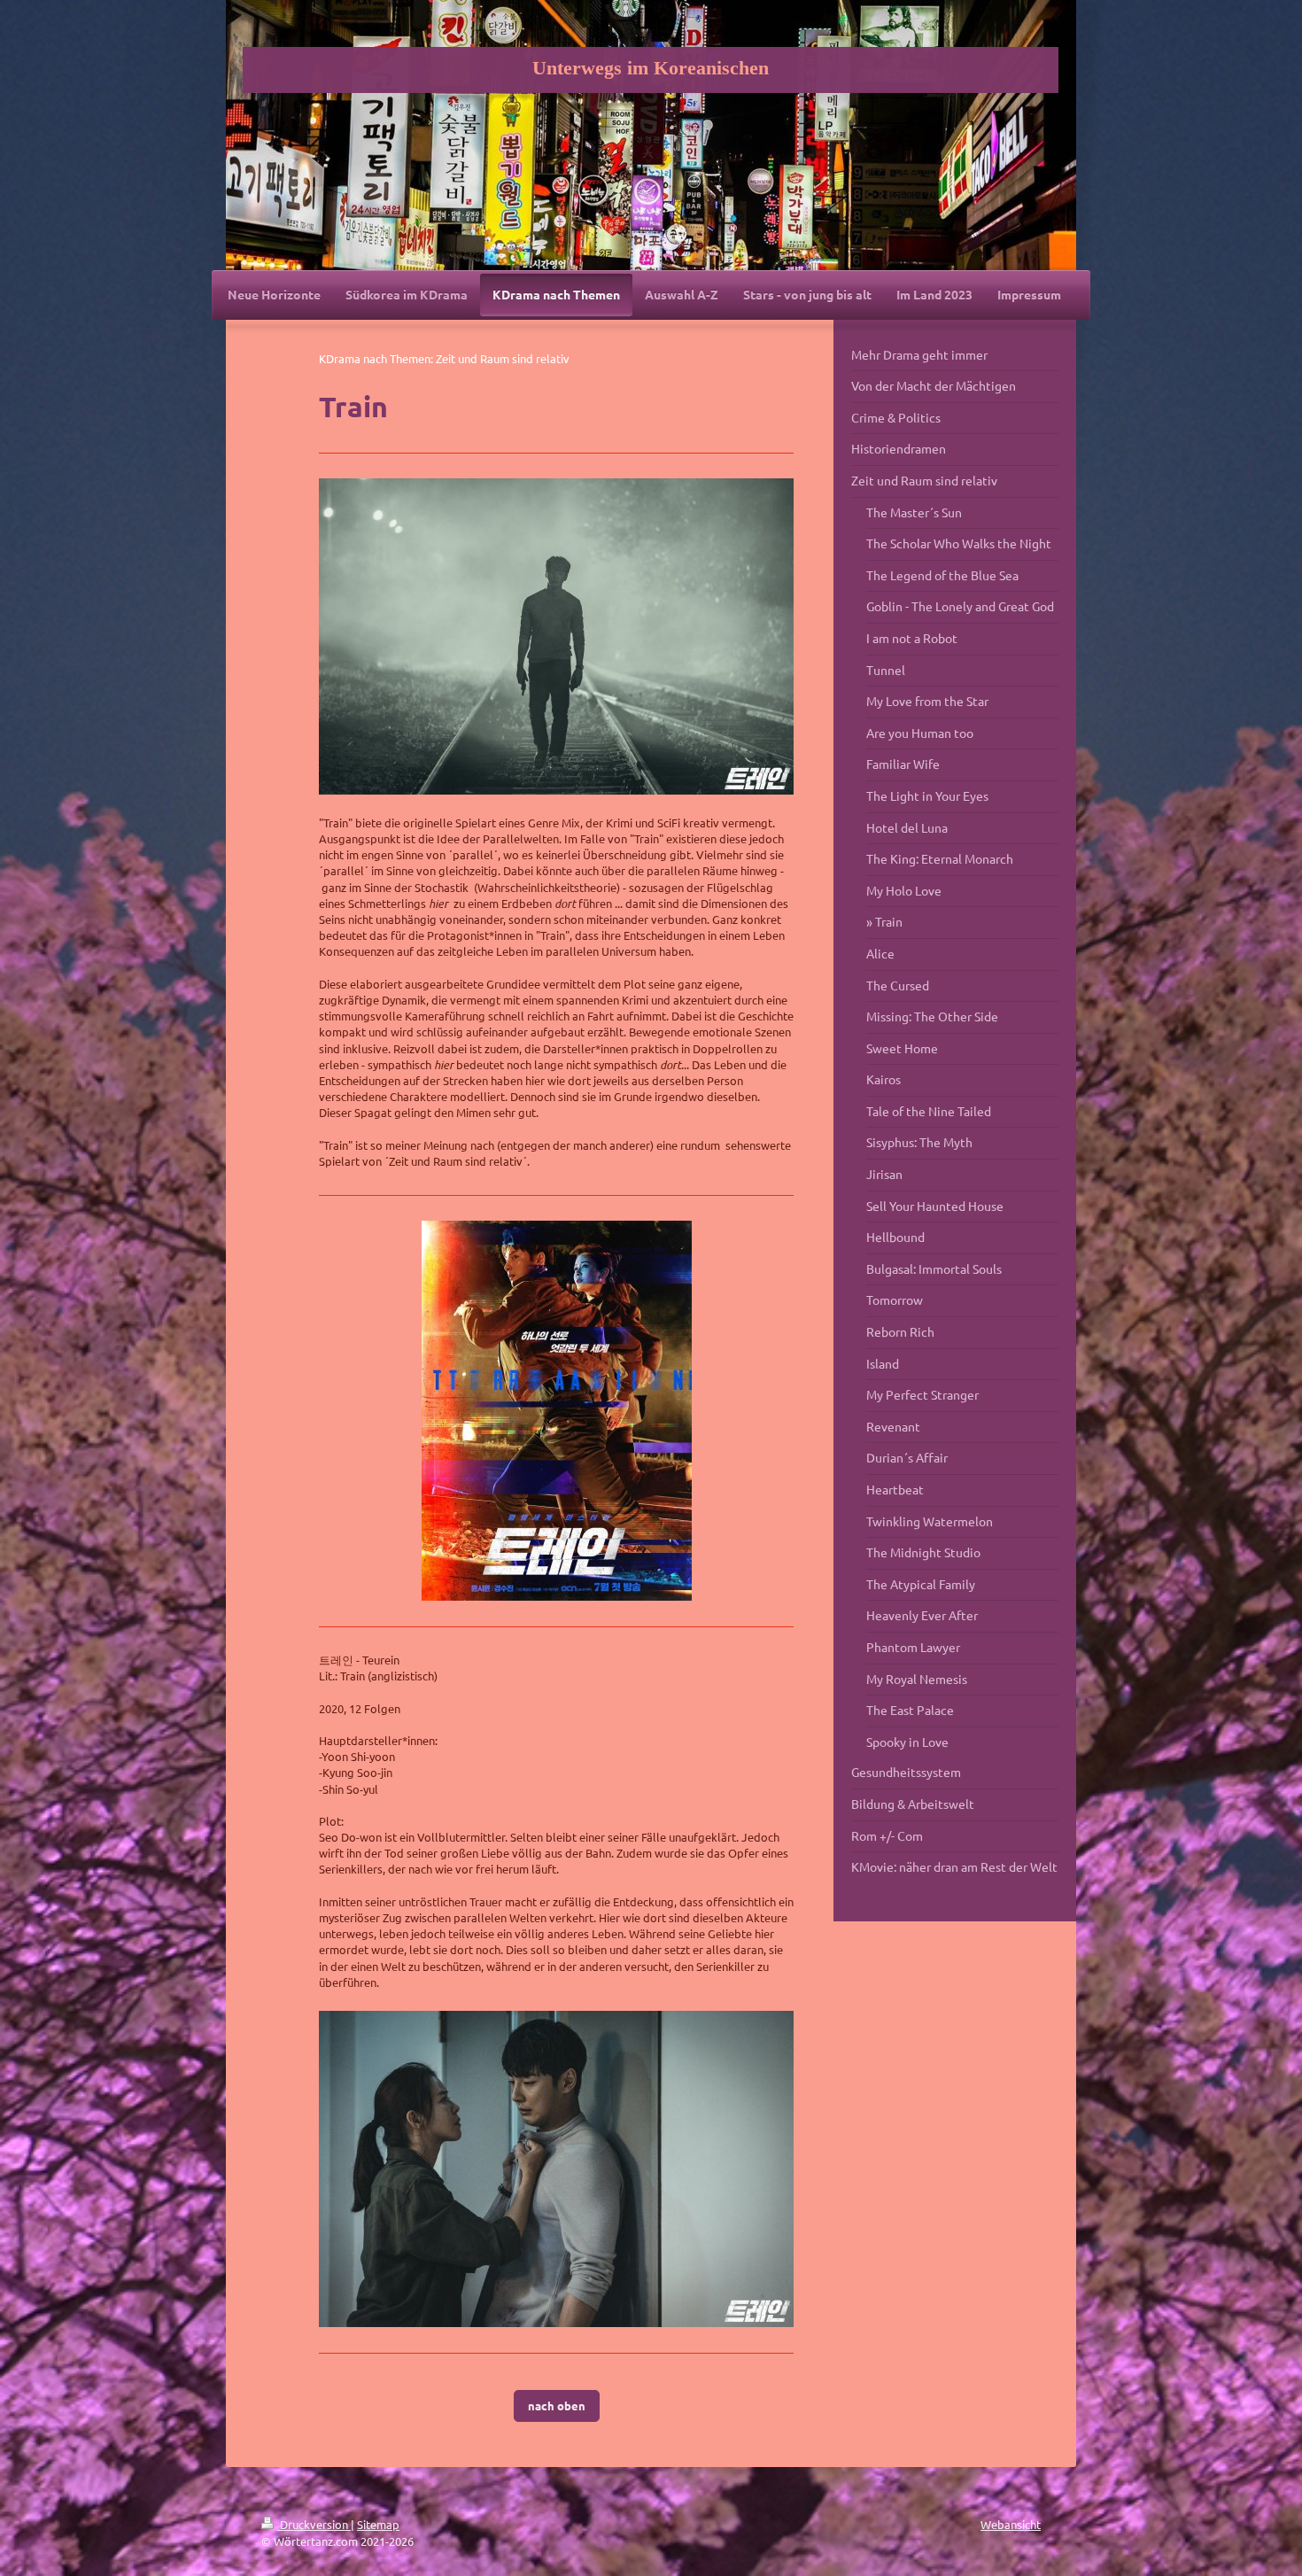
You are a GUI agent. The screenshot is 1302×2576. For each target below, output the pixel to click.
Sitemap (378, 2524)
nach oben (557, 2405)
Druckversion (314, 2524)
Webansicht (1011, 2524)
